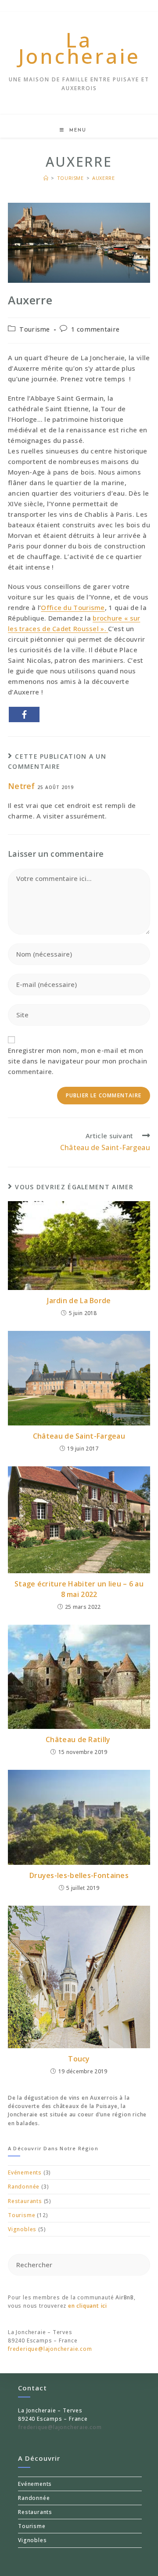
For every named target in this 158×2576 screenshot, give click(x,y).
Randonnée (24, 2187)
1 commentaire (95, 329)
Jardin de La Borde (79, 1301)
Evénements (25, 2172)
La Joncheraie (79, 48)
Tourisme (34, 329)
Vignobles (22, 2229)
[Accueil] (46, 178)
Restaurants (25, 2201)
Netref (22, 786)
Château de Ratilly (79, 1739)
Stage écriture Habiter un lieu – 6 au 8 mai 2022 (79, 1589)
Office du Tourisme (73, 607)
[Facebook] (24, 714)
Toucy (79, 2059)
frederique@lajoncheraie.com (50, 2349)
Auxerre (103, 178)
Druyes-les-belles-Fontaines (79, 1875)
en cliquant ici (88, 2306)
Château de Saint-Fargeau (79, 1436)
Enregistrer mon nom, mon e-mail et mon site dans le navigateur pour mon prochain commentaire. (77, 1061)
